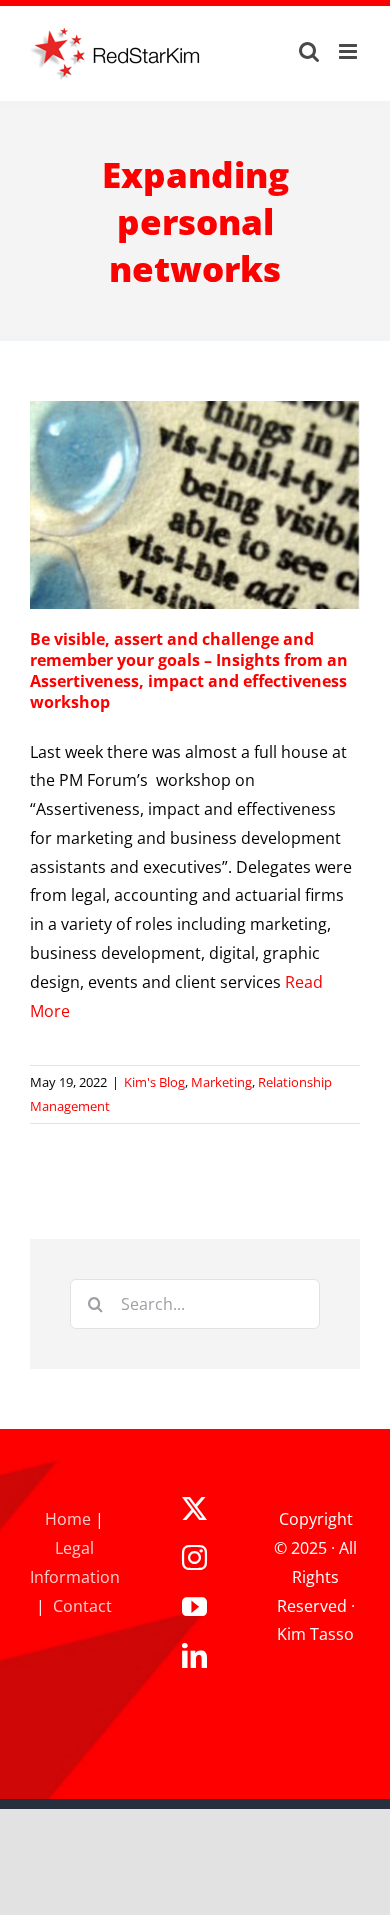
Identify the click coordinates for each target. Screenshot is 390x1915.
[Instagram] (194, 1557)
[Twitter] (194, 1508)
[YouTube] (194, 1606)
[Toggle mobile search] (309, 51)
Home (68, 1519)
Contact (82, 1606)
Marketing (221, 1082)
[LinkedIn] (194, 1655)
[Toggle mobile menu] (349, 51)
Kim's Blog (154, 1082)
